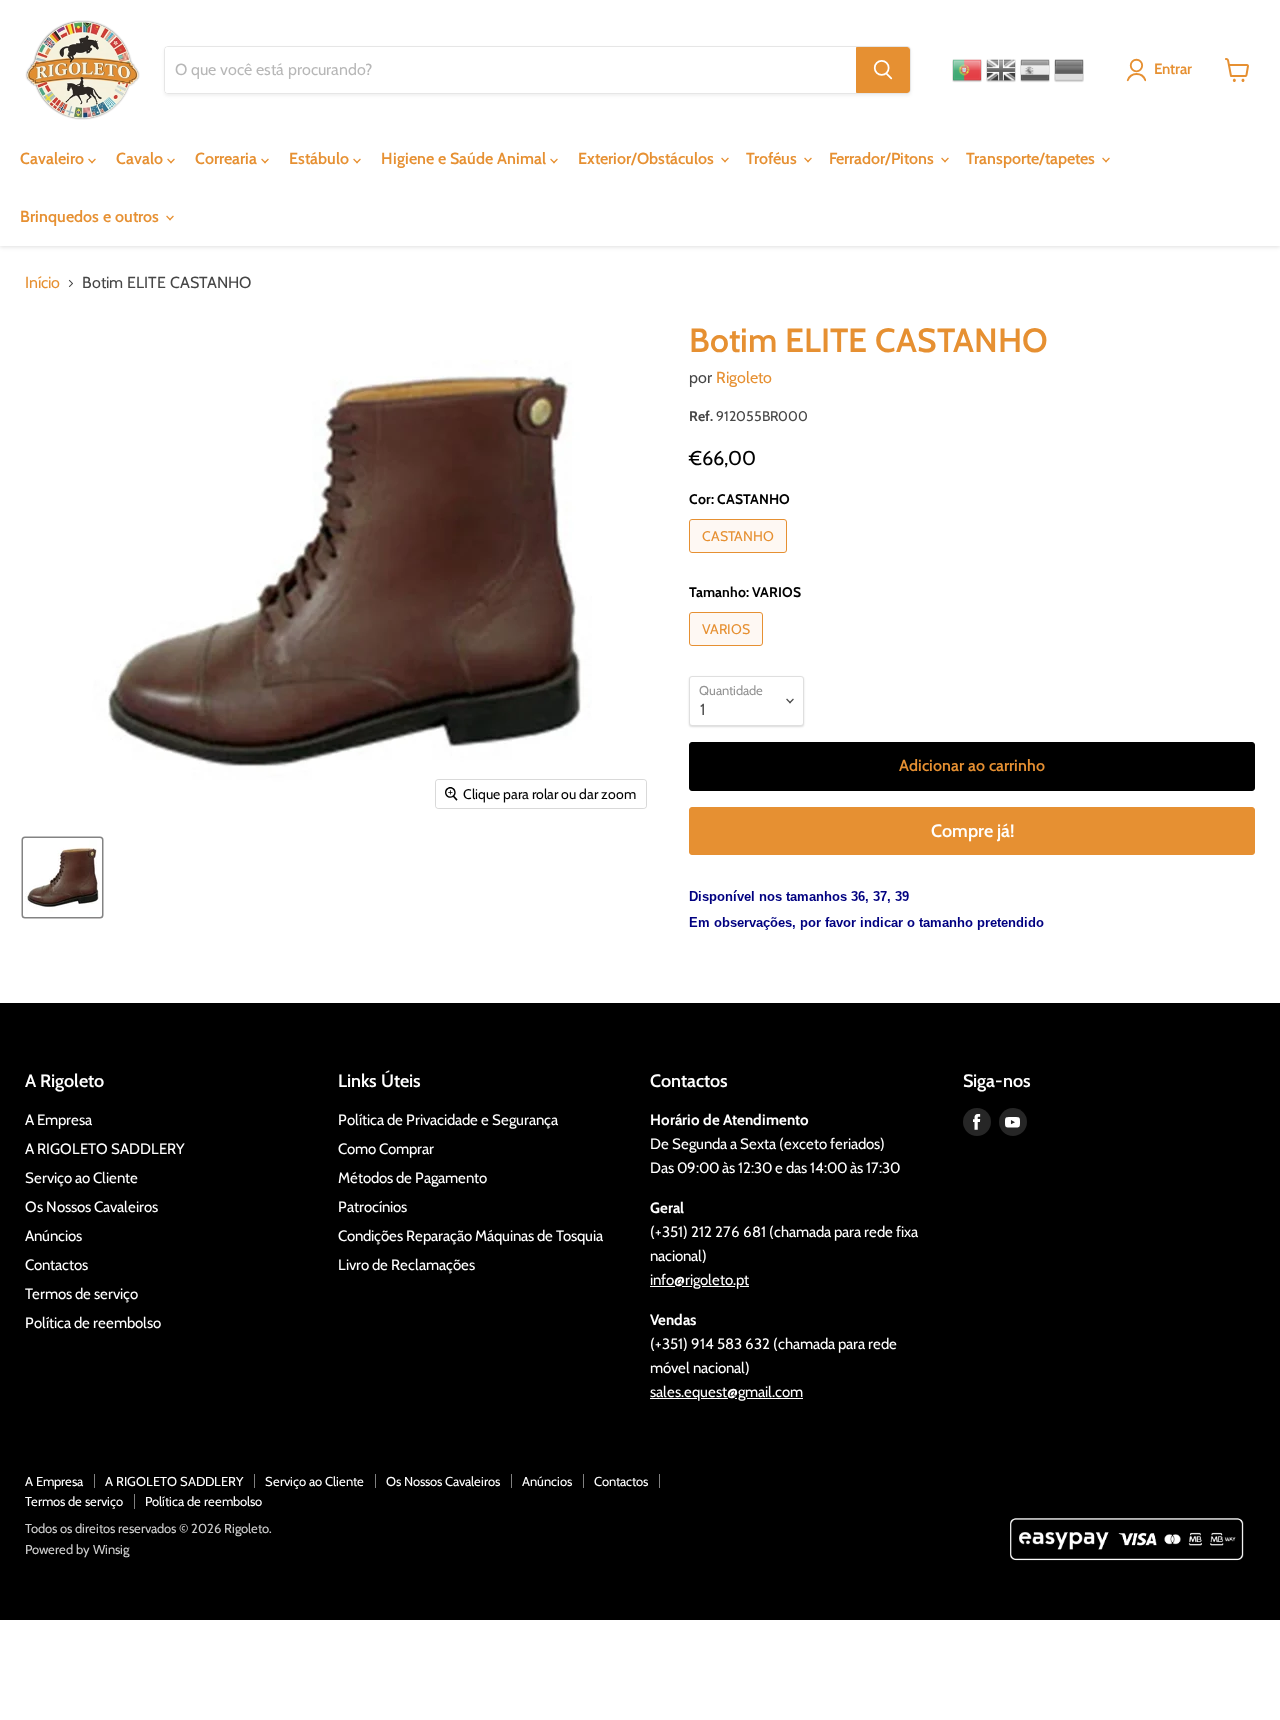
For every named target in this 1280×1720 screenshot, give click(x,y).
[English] (1001, 70)
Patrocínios (372, 1207)
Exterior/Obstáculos (648, 158)
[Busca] (883, 70)
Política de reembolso (93, 1323)
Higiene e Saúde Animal (465, 158)
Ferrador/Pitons (883, 158)
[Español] (1035, 70)
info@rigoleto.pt (699, 1280)
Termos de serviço (81, 1294)
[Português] (967, 70)
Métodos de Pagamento (412, 1178)
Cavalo (141, 158)
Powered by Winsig (77, 1549)
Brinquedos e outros (91, 216)
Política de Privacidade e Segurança (448, 1120)
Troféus (773, 158)
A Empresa (58, 1120)
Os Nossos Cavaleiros (91, 1207)
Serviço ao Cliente (81, 1178)
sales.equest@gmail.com (726, 1392)
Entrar (1173, 69)
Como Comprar (386, 1149)
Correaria (228, 158)
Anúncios (53, 1236)
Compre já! (972, 831)
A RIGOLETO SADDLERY (105, 1149)
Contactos (56, 1265)
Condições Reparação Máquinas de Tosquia (470, 1236)
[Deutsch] (1069, 70)
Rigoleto (744, 377)
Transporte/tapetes (1032, 158)
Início (42, 283)
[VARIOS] (728, 650)
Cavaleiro (54, 158)
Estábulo (321, 158)
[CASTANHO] (740, 557)
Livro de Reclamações (406, 1265)
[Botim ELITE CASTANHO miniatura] (62, 877)
